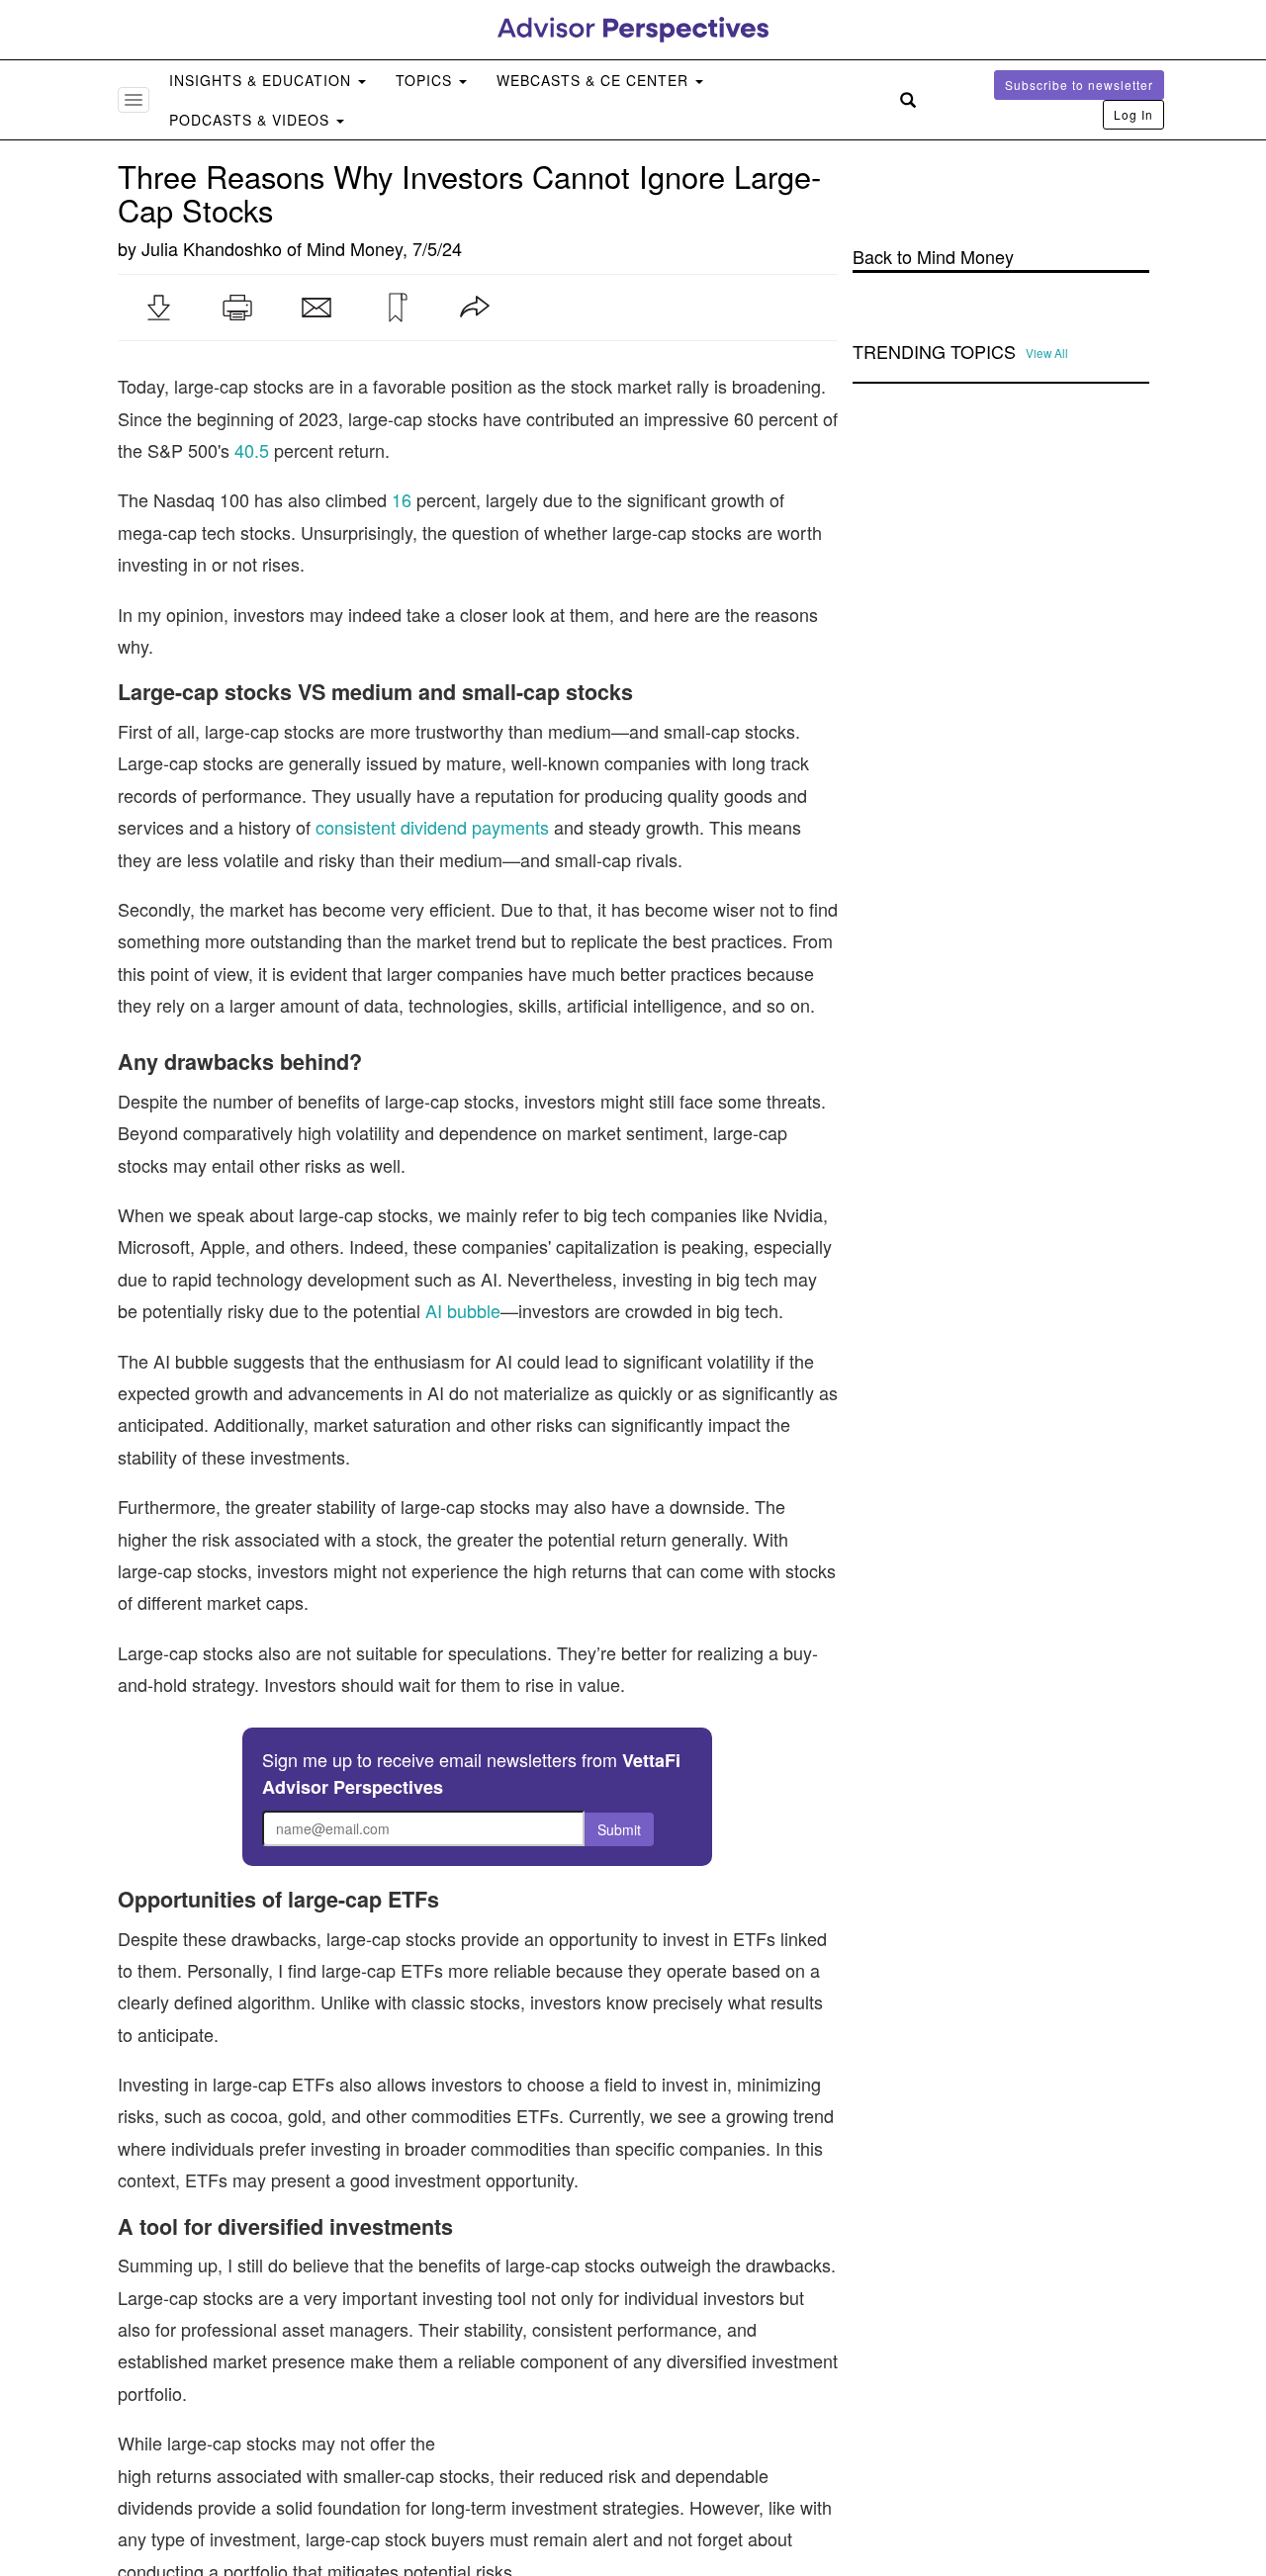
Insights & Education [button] (263, 80)
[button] (158, 308)
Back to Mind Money (933, 257)
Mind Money (355, 248)
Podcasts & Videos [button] (252, 120)
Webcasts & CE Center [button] (595, 80)
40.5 (252, 450)
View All (1047, 353)
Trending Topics (934, 352)
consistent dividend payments (432, 827)
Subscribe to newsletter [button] (1079, 85)
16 (402, 499)
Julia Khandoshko (212, 248)
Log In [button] (1133, 114)
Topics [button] (426, 80)
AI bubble (463, 1310)
